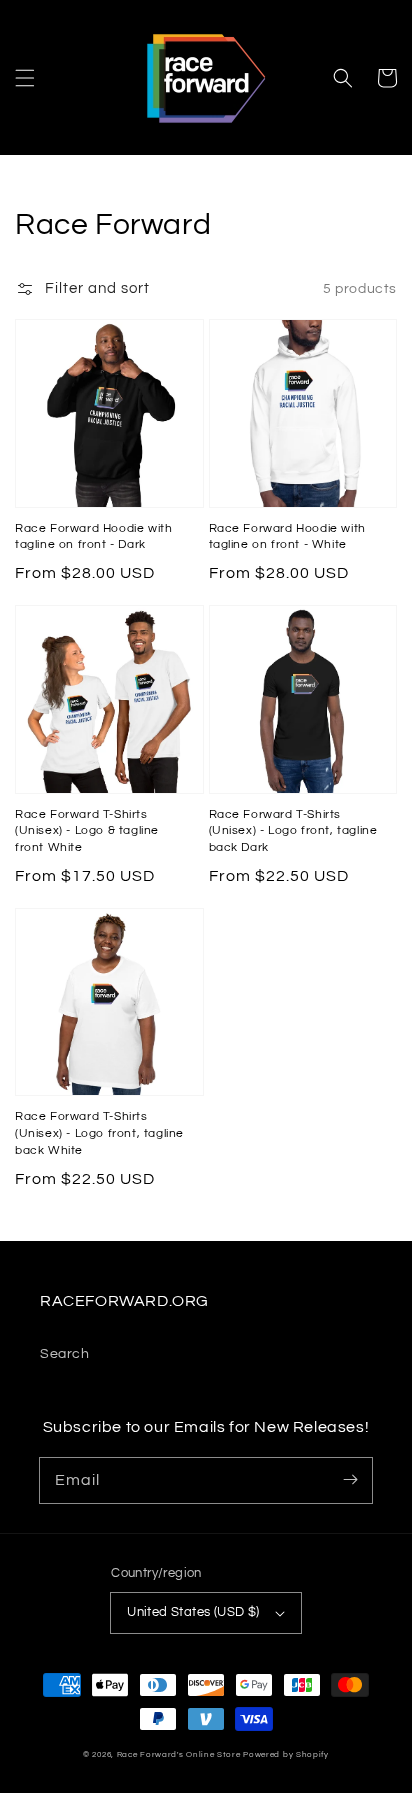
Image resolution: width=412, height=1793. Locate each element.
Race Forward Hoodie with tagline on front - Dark (93, 537)
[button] (25, 78)
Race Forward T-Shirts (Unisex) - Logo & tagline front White (87, 831)
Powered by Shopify (286, 1754)
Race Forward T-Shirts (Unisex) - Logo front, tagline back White (99, 1133)
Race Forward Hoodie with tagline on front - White (287, 537)
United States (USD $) (193, 1612)
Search (65, 1354)
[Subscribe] (350, 1480)
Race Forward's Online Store (179, 1754)
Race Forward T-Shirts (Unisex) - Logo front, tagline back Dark (293, 831)
